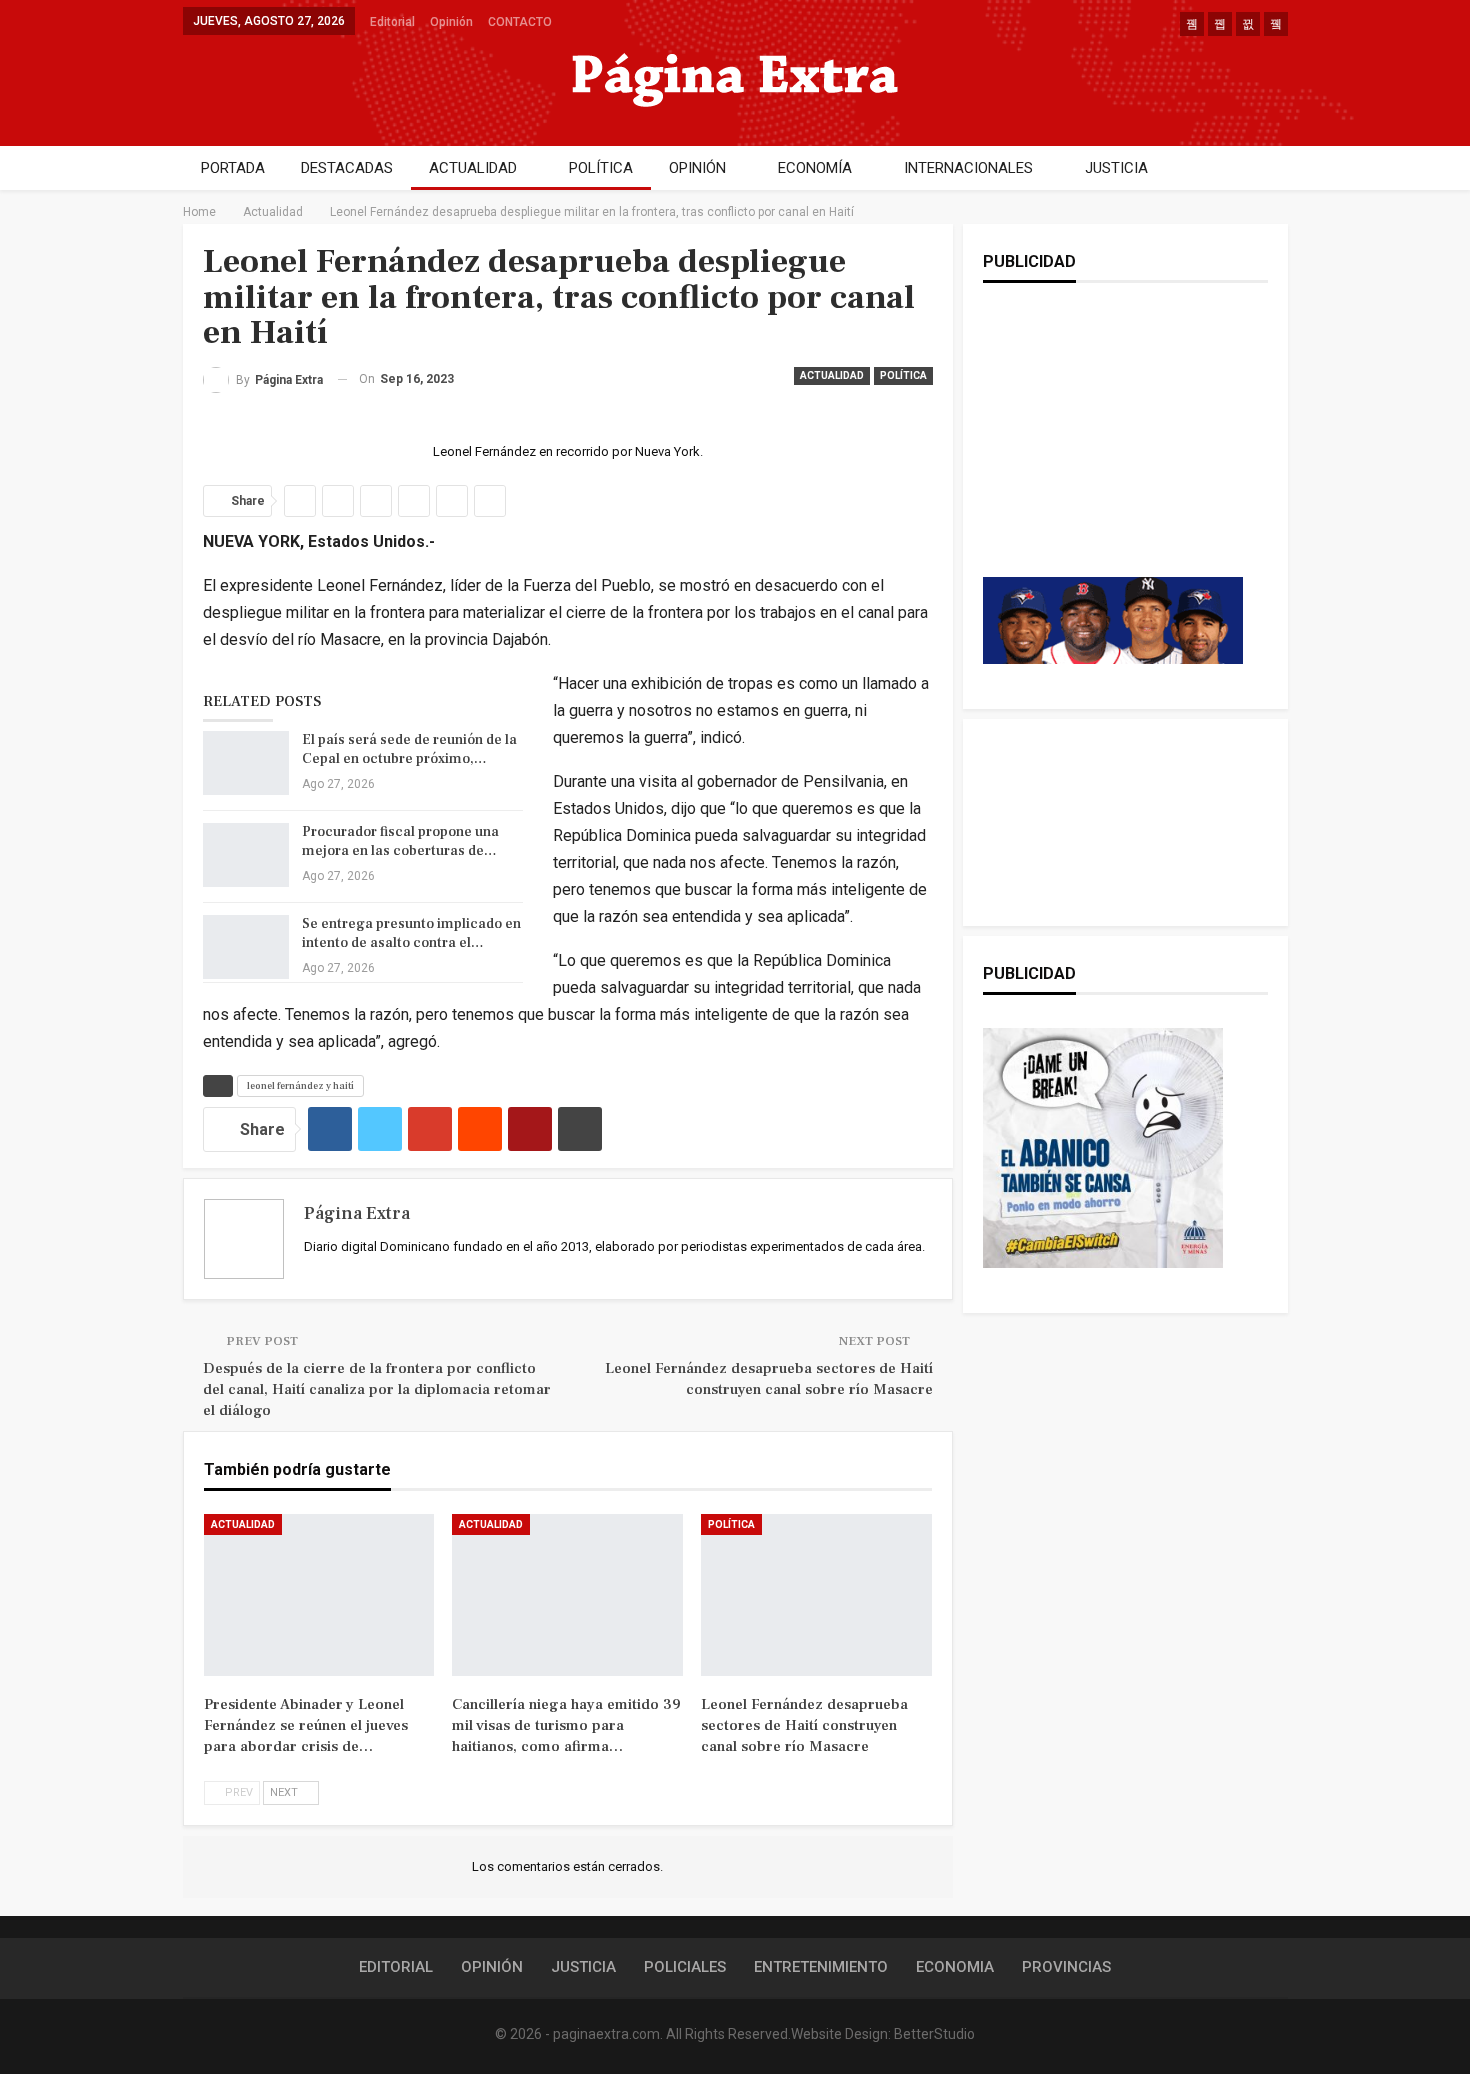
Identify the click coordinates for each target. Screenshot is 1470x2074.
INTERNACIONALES (968, 168)
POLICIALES (685, 1967)
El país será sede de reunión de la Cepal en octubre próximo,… (409, 749)
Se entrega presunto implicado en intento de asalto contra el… (411, 933)
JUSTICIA (1116, 168)
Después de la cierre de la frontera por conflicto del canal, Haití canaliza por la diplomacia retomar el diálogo (377, 1389)
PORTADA (233, 168)
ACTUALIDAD (473, 168)
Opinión (451, 22)
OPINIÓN (697, 168)
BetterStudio (934, 2034)
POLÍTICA (601, 168)
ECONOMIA (955, 1967)
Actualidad (832, 375)
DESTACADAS (347, 168)
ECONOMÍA (815, 168)
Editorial (392, 22)
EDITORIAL (396, 1967)
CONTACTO (520, 22)
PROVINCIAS (1066, 1967)
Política (903, 375)
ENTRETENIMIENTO (821, 1967)
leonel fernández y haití (300, 1085)
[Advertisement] (1113, 450)
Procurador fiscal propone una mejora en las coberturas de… (400, 841)
